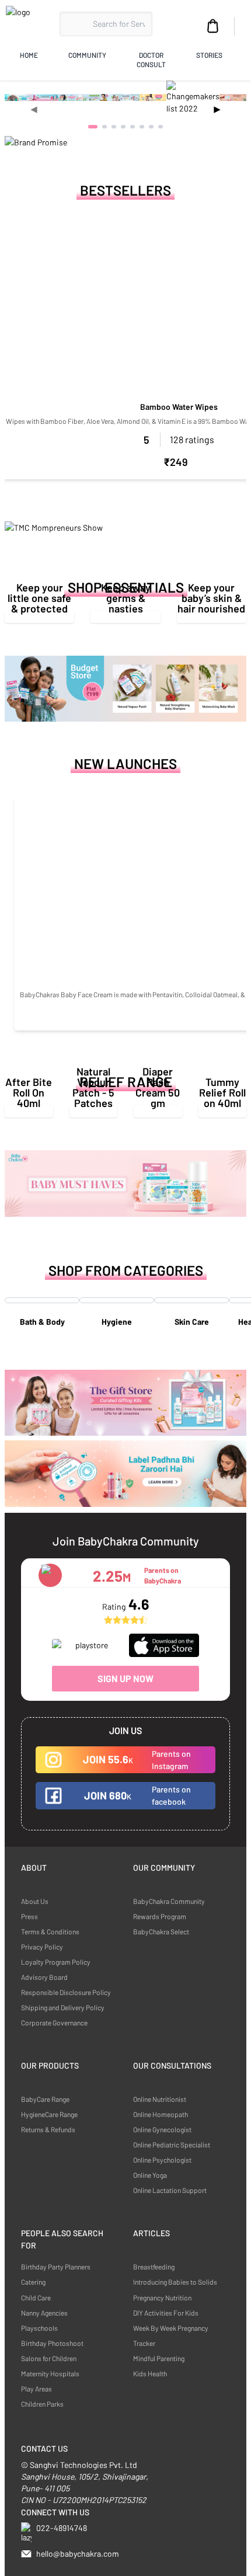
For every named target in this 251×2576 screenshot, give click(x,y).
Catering (33, 2282)
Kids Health (150, 2373)
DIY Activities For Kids (166, 2313)
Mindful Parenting (159, 2358)
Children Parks (42, 2404)
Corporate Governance (54, 2022)
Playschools (39, 2328)
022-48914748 (62, 2528)
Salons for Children (49, 2358)
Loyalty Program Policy (56, 1962)
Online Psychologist (162, 2160)
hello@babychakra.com (78, 2554)
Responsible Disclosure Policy (66, 1992)
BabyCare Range (45, 2099)
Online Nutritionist (160, 2099)
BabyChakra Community (169, 1901)
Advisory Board (44, 1977)
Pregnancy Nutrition (162, 2297)
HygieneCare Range (49, 2114)
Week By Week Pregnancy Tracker (171, 2335)
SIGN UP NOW (125, 1678)
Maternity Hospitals (50, 2373)
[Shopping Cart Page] (213, 26)
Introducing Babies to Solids (175, 2282)
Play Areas (36, 2389)
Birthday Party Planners (56, 2267)
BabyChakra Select (161, 1931)
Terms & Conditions (50, 1931)
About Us (35, 1901)
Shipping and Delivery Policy (63, 2007)
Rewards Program (160, 1916)
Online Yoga (150, 2175)
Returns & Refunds (48, 2129)
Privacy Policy (42, 1947)
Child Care (36, 2297)
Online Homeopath (161, 2114)
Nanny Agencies (44, 2313)
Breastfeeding (154, 2267)
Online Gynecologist (162, 2129)
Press (29, 1916)
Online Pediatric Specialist (172, 2145)
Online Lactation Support (170, 2190)
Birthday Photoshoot (52, 2343)
